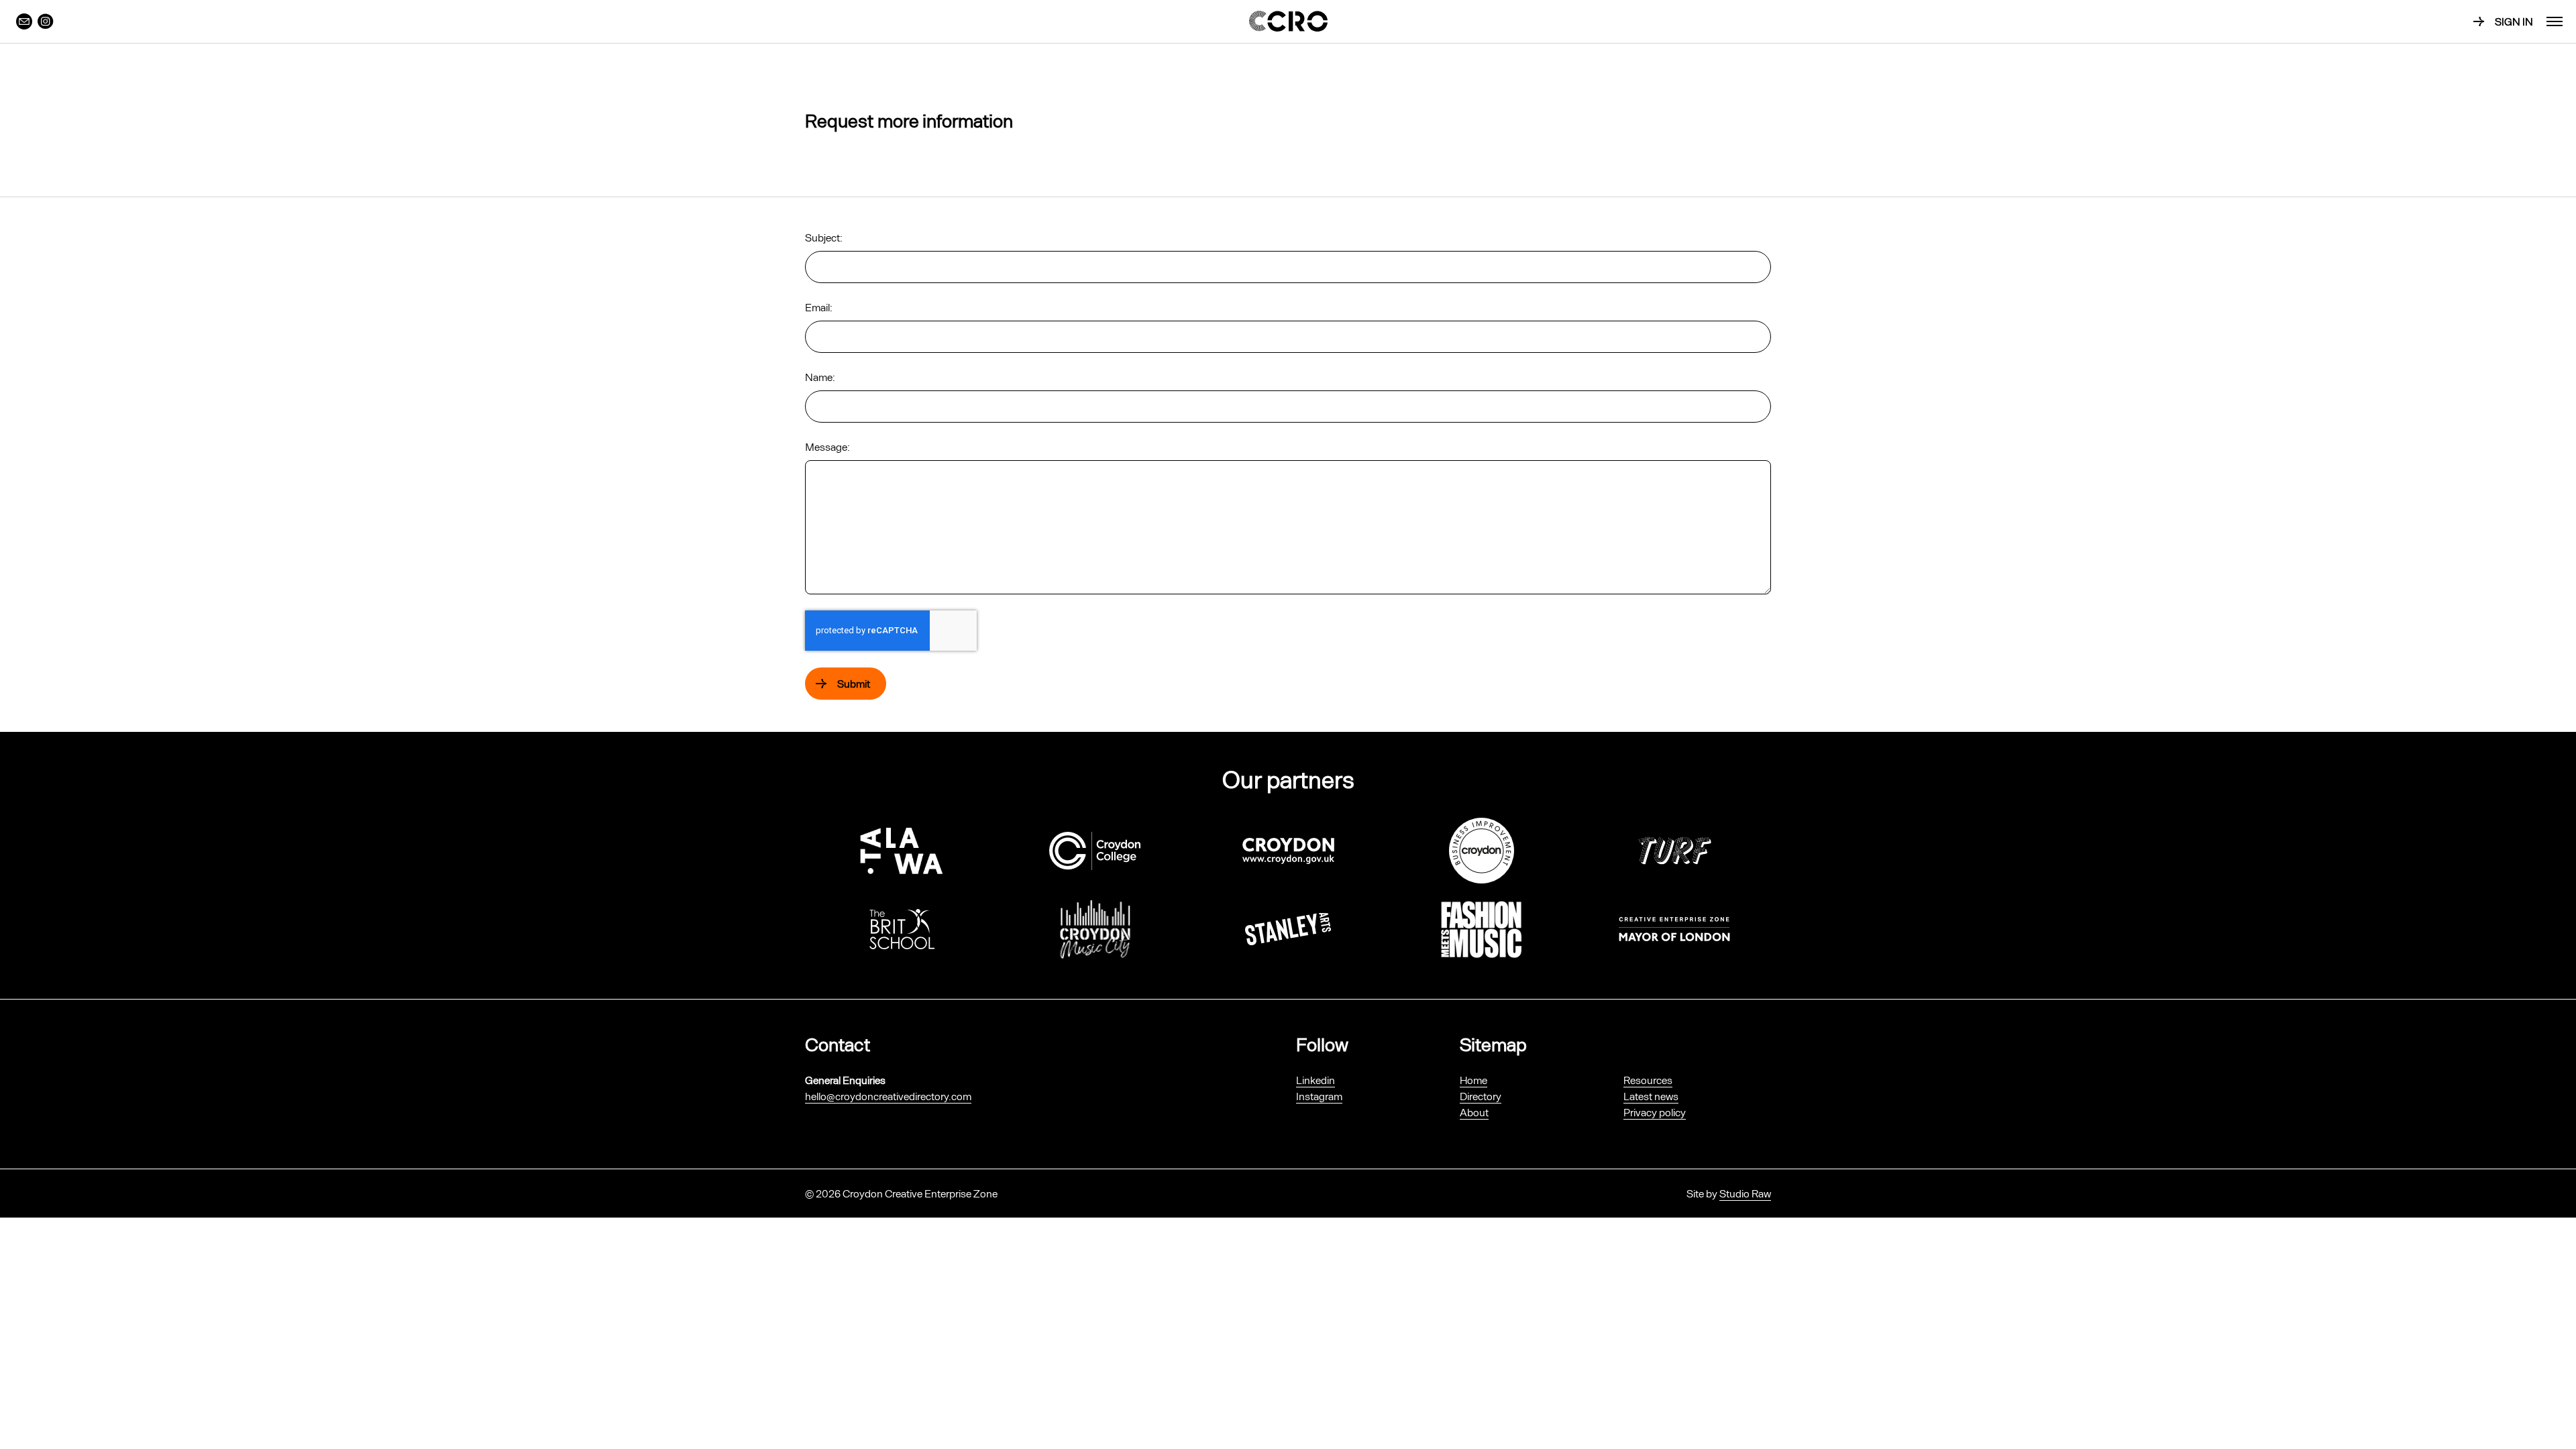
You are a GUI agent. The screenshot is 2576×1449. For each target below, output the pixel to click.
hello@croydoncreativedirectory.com (888, 1096)
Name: (820, 377)
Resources (1648, 1080)
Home (1473, 1080)
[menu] (2555, 21)
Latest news (1651, 1096)
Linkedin (1316, 1080)
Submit (854, 683)
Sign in (2514, 21)
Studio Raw (1745, 1193)
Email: (819, 307)
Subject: (824, 237)
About (1474, 1112)
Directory (1481, 1096)
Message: (827, 446)
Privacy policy (1655, 1112)
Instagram (1319, 1096)
